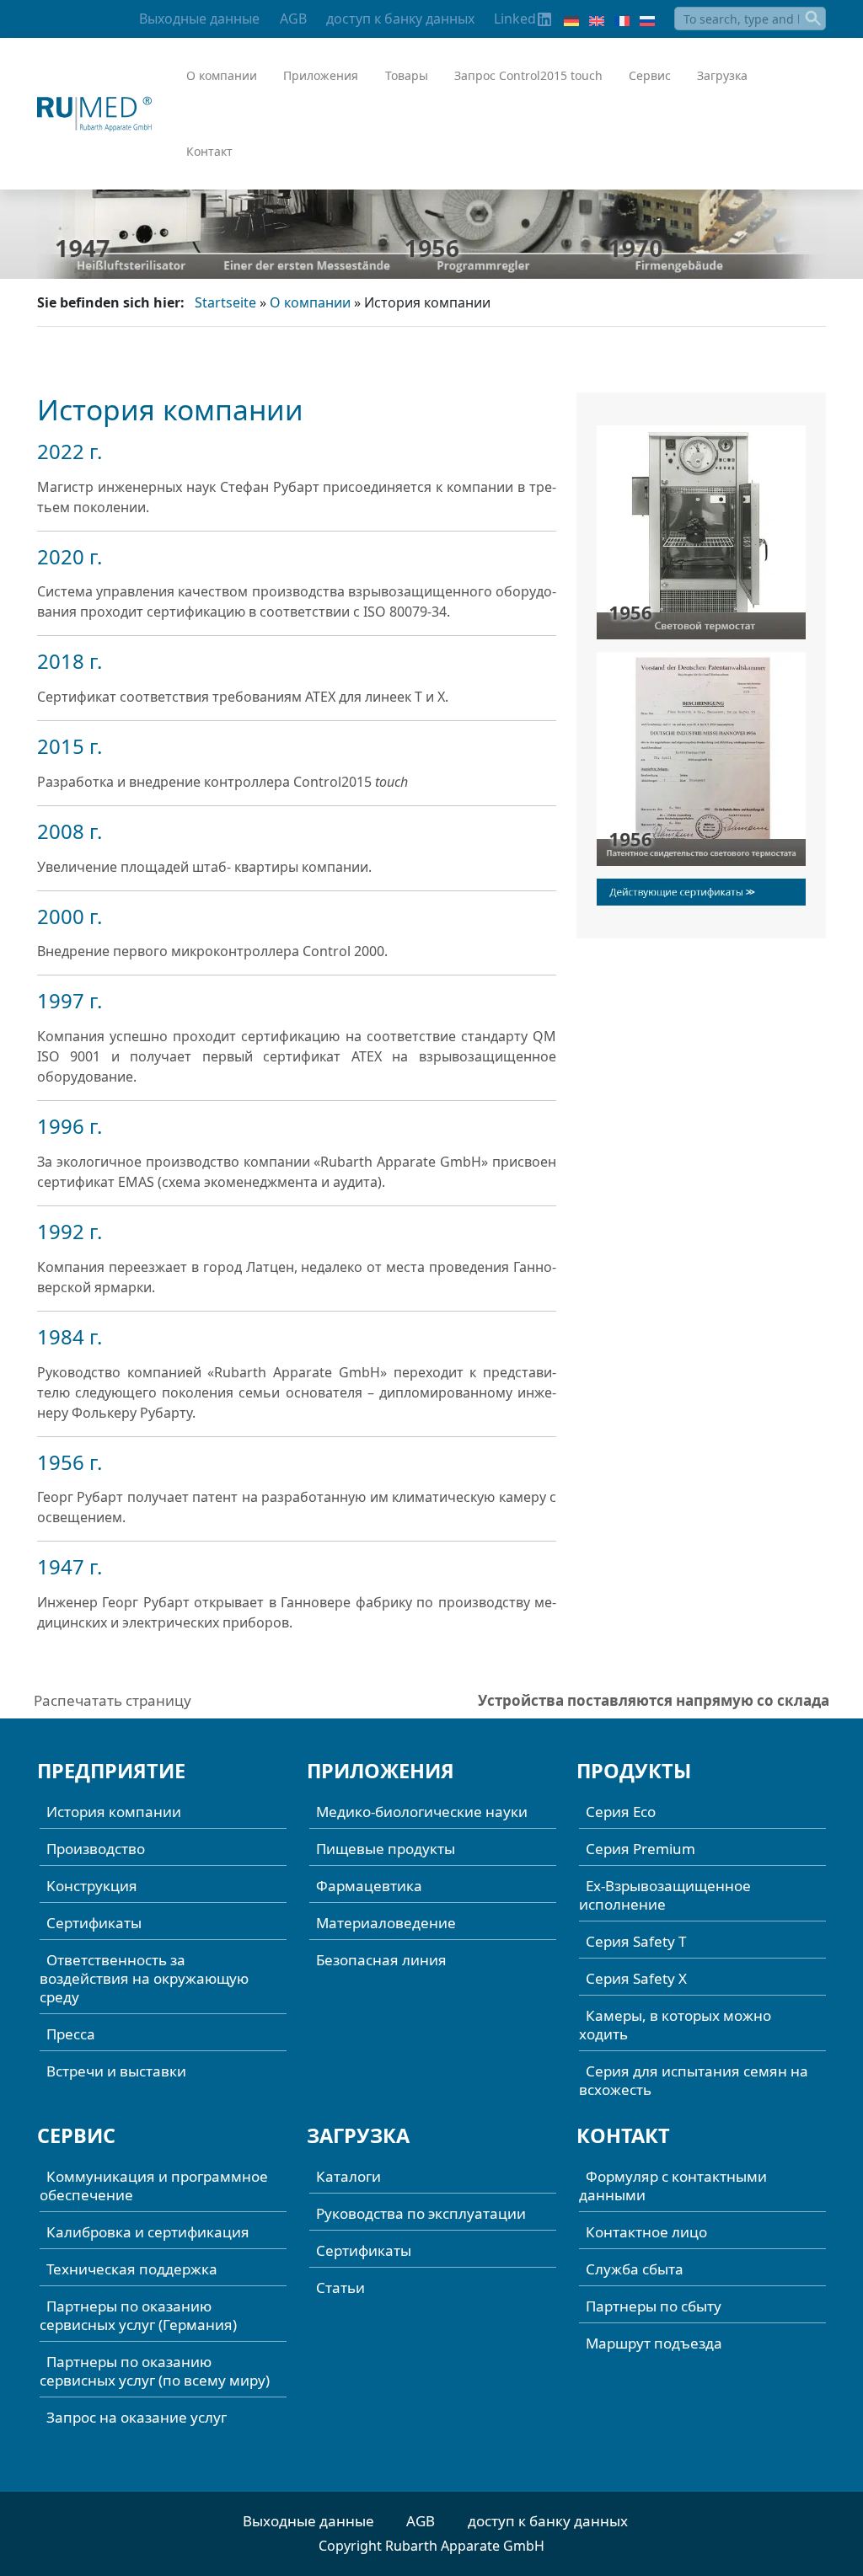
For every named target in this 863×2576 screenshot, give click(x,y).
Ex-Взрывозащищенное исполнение (665, 1895)
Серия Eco (621, 1812)
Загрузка (722, 75)
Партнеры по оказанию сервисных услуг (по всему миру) (155, 2371)
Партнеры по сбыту (654, 2306)
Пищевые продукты (386, 1849)
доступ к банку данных (400, 19)
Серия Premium (641, 1849)
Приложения (321, 75)
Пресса (71, 2034)
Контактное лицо (646, 2232)
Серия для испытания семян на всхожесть (694, 2080)
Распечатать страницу (113, 1700)
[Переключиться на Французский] (622, 19)
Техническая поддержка (132, 2269)
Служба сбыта (635, 2269)
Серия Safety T (636, 1941)
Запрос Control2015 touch (528, 75)
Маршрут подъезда (654, 2343)
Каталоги (348, 2176)
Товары (407, 75)
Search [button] (814, 19)
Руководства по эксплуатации (421, 2213)
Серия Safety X (636, 1978)
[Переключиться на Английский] (597, 19)
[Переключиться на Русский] (647, 19)
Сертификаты (94, 1923)
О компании (222, 75)
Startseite (225, 302)
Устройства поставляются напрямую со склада (654, 1700)
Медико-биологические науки (422, 1812)
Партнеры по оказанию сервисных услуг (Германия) (138, 2315)
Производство (96, 1849)
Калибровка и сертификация (148, 2232)
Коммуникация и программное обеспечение (154, 2186)
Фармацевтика (369, 1886)
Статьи (340, 2287)
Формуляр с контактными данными (673, 2186)
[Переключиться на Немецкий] (571, 19)
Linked (515, 19)
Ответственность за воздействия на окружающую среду (144, 1978)
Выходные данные (199, 19)
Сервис (650, 75)
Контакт (209, 151)
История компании (114, 1812)
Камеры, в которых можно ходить (675, 2025)
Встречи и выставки (116, 2071)
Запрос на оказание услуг (137, 2417)
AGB (293, 19)
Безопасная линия (381, 1960)
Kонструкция (92, 1886)
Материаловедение (386, 1923)
